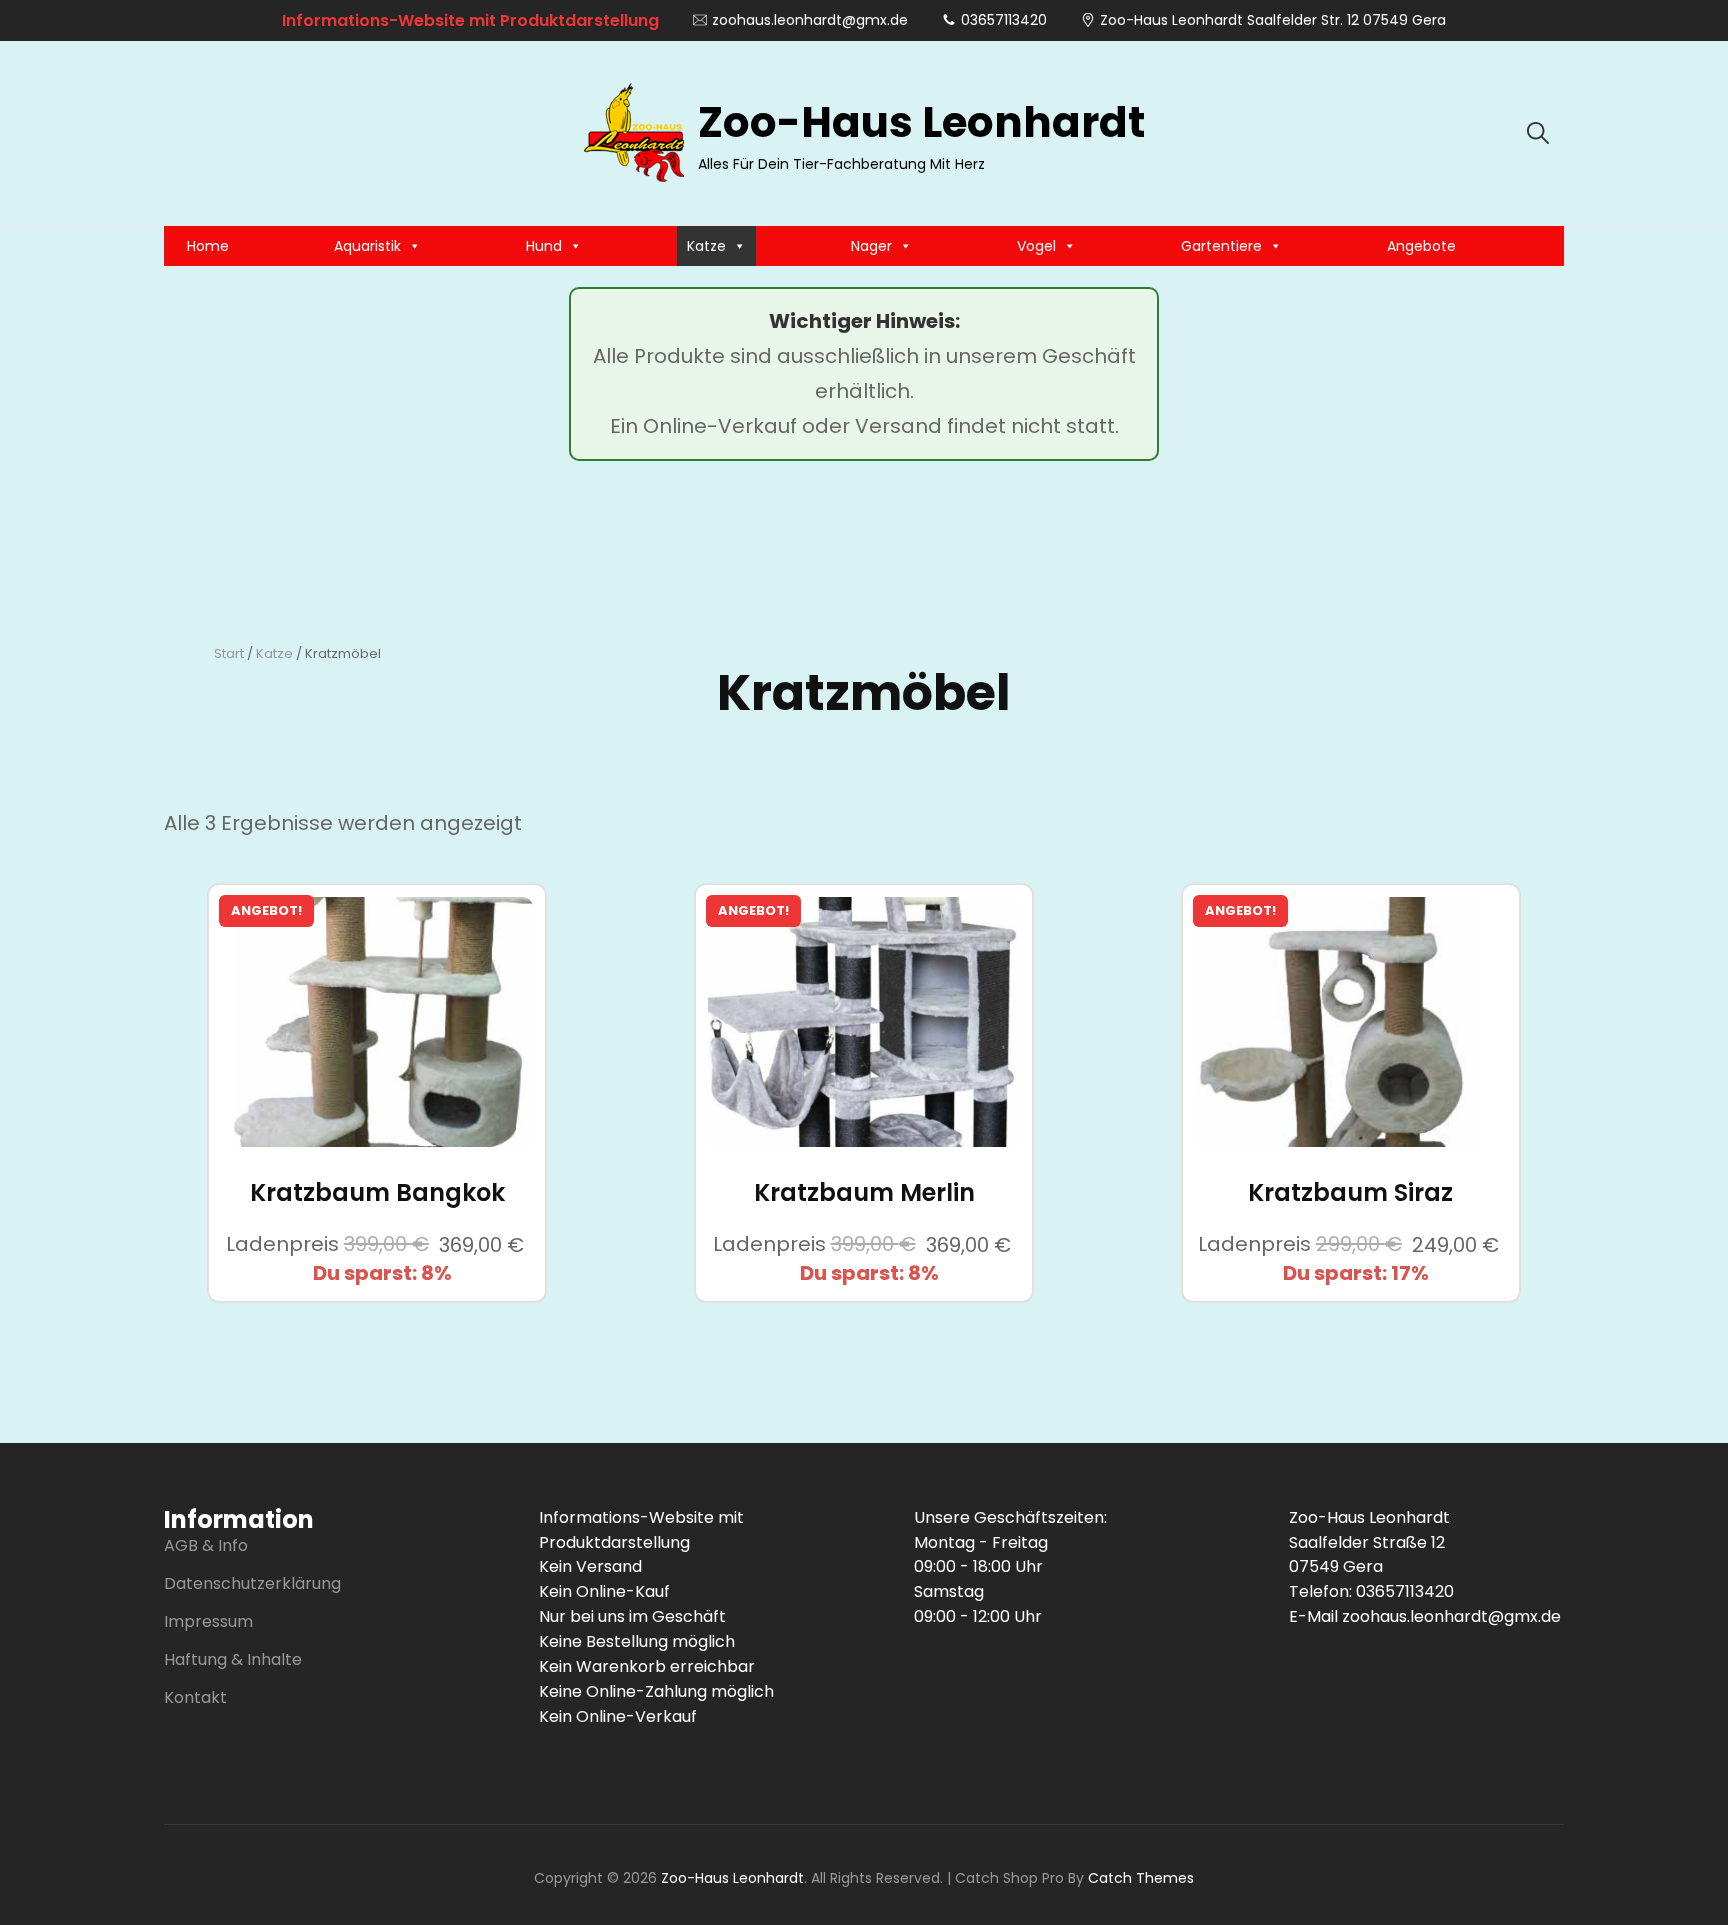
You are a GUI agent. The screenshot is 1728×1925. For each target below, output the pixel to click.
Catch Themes (1141, 1878)
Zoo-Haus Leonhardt (921, 122)
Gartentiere (1221, 246)
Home (208, 246)
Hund (544, 246)
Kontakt (195, 1697)
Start (229, 653)
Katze (706, 246)
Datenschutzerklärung (252, 1583)
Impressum (208, 1621)
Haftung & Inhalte (233, 1659)
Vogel (1036, 246)
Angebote (1421, 246)
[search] (1538, 133)
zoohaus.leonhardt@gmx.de (810, 20)
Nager (871, 246)
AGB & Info (206, 1545)
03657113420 (1004, 20)
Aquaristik (367, 246)
